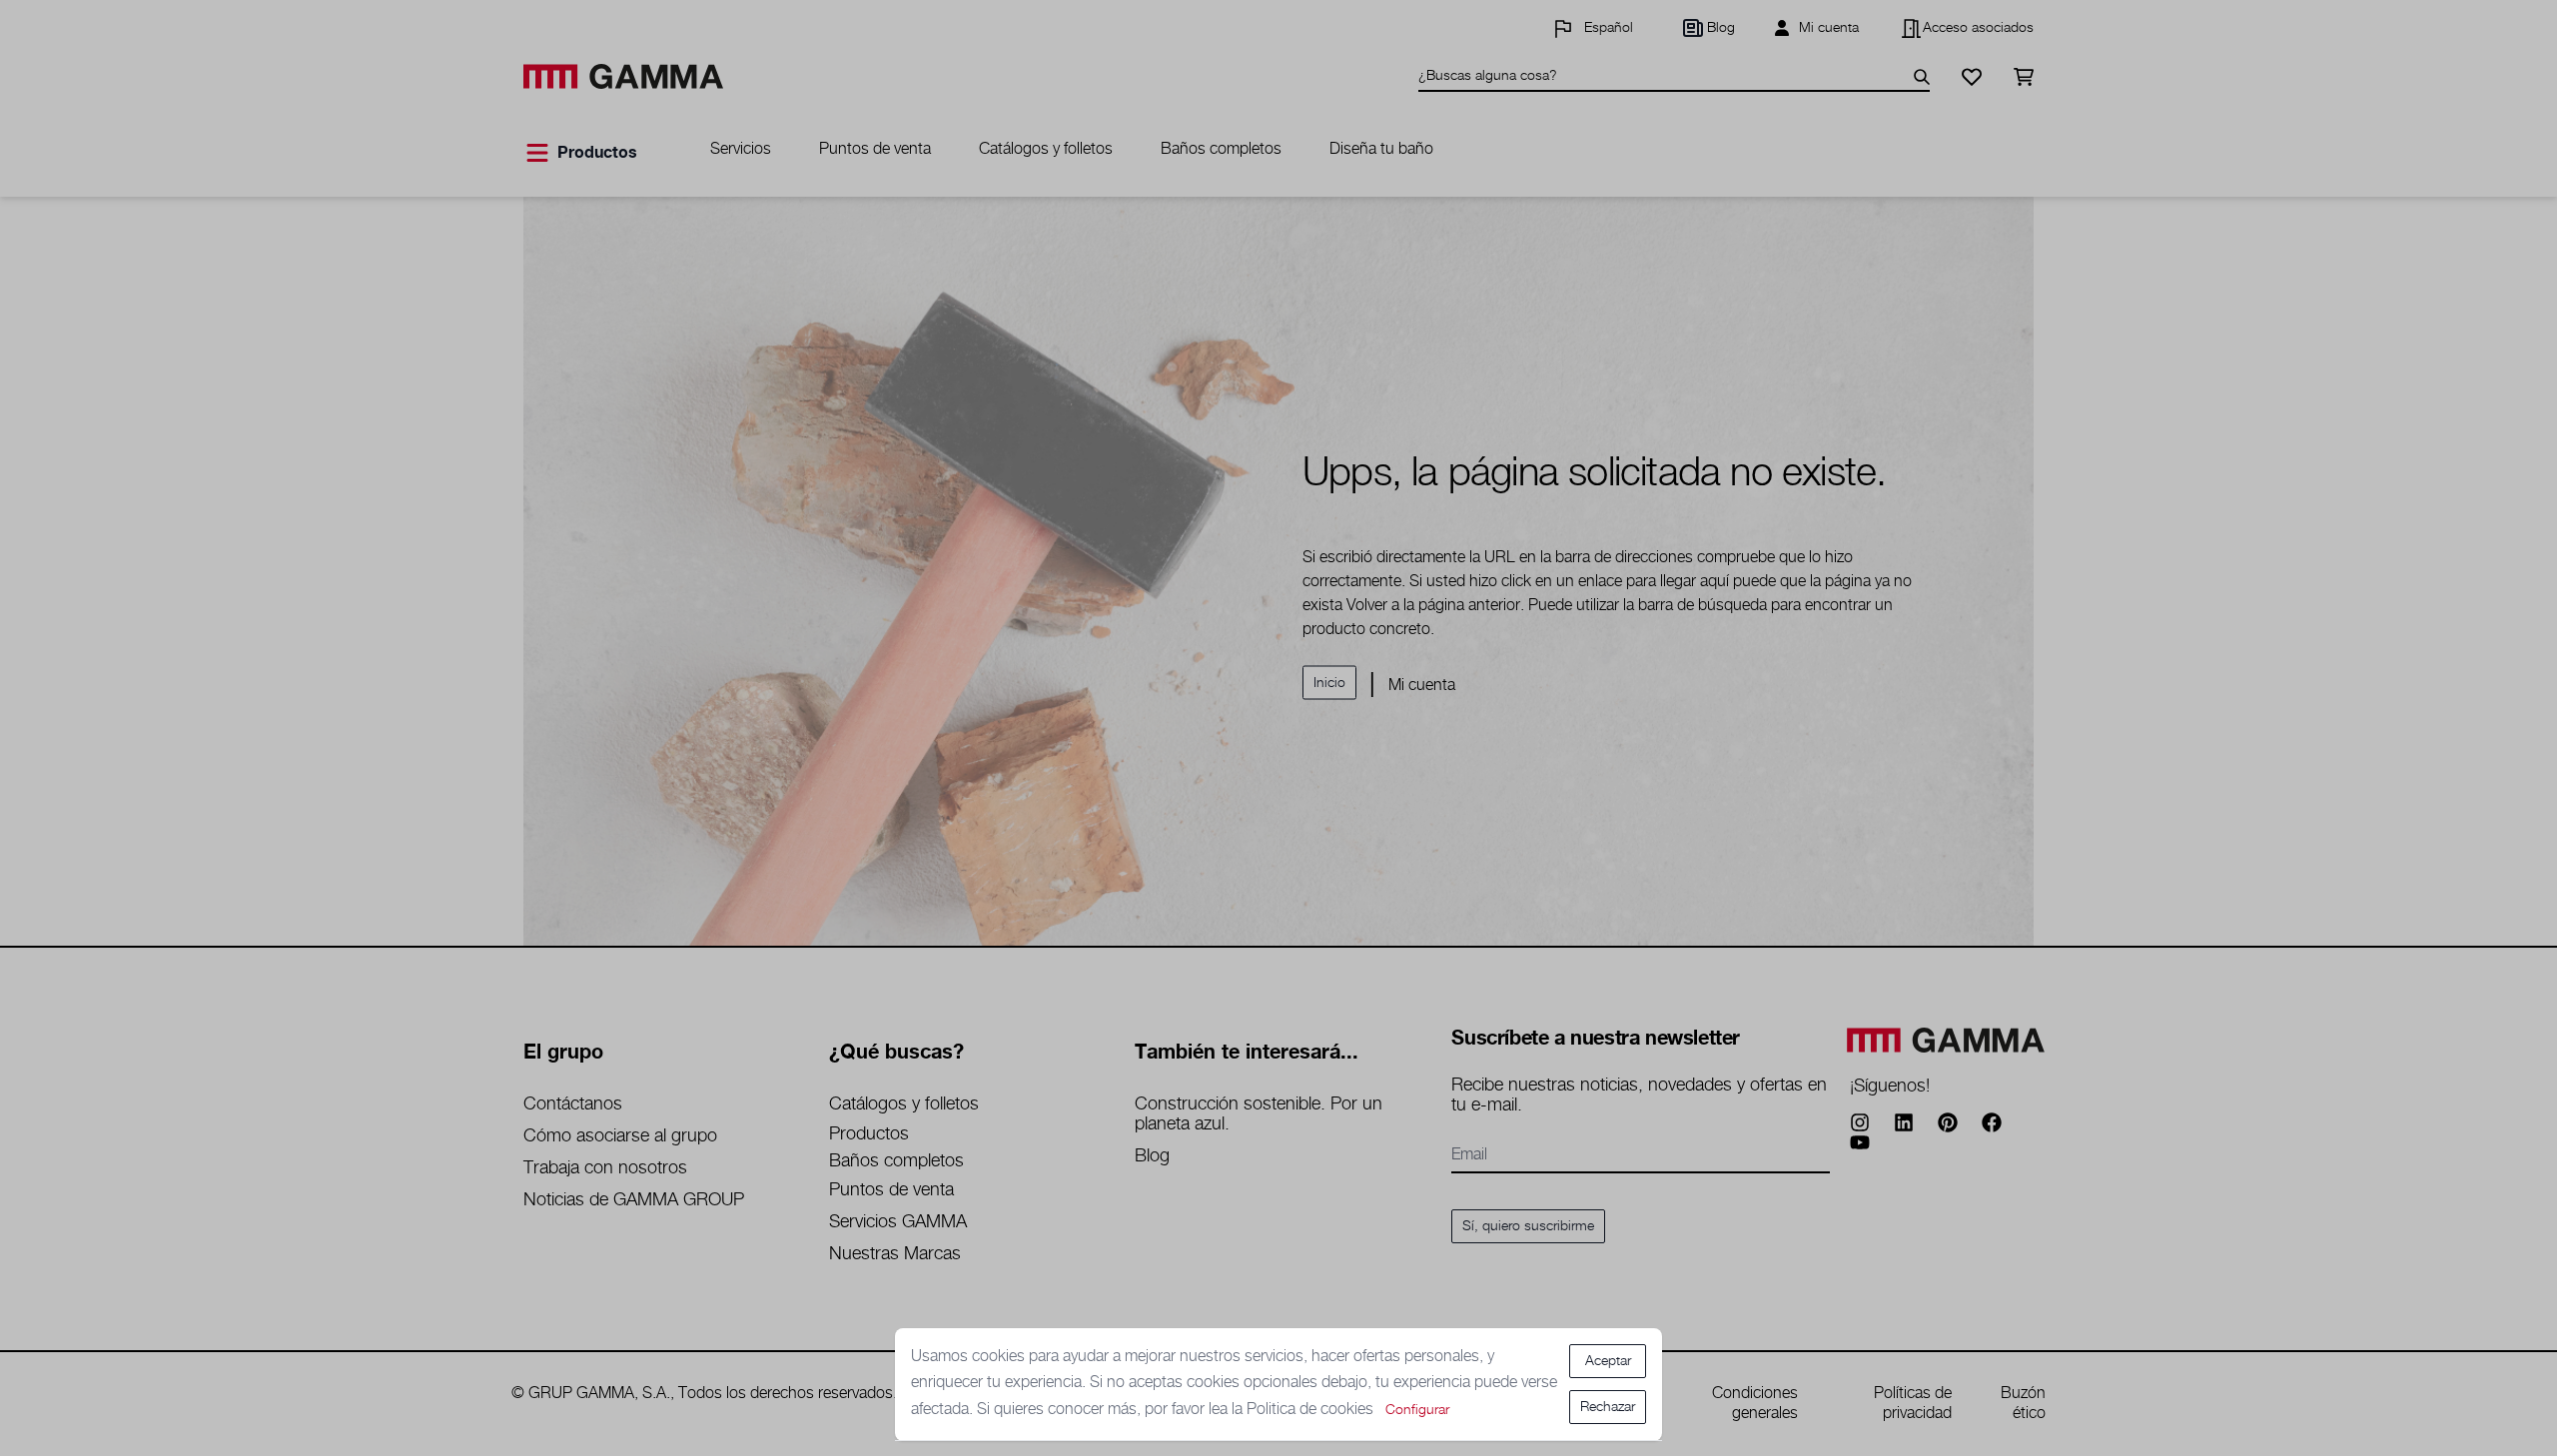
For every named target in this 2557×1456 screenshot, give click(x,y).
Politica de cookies (1312, 1410)
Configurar (1417, 1410)
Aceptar (1608, 1361)
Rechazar (1608, 1407)
